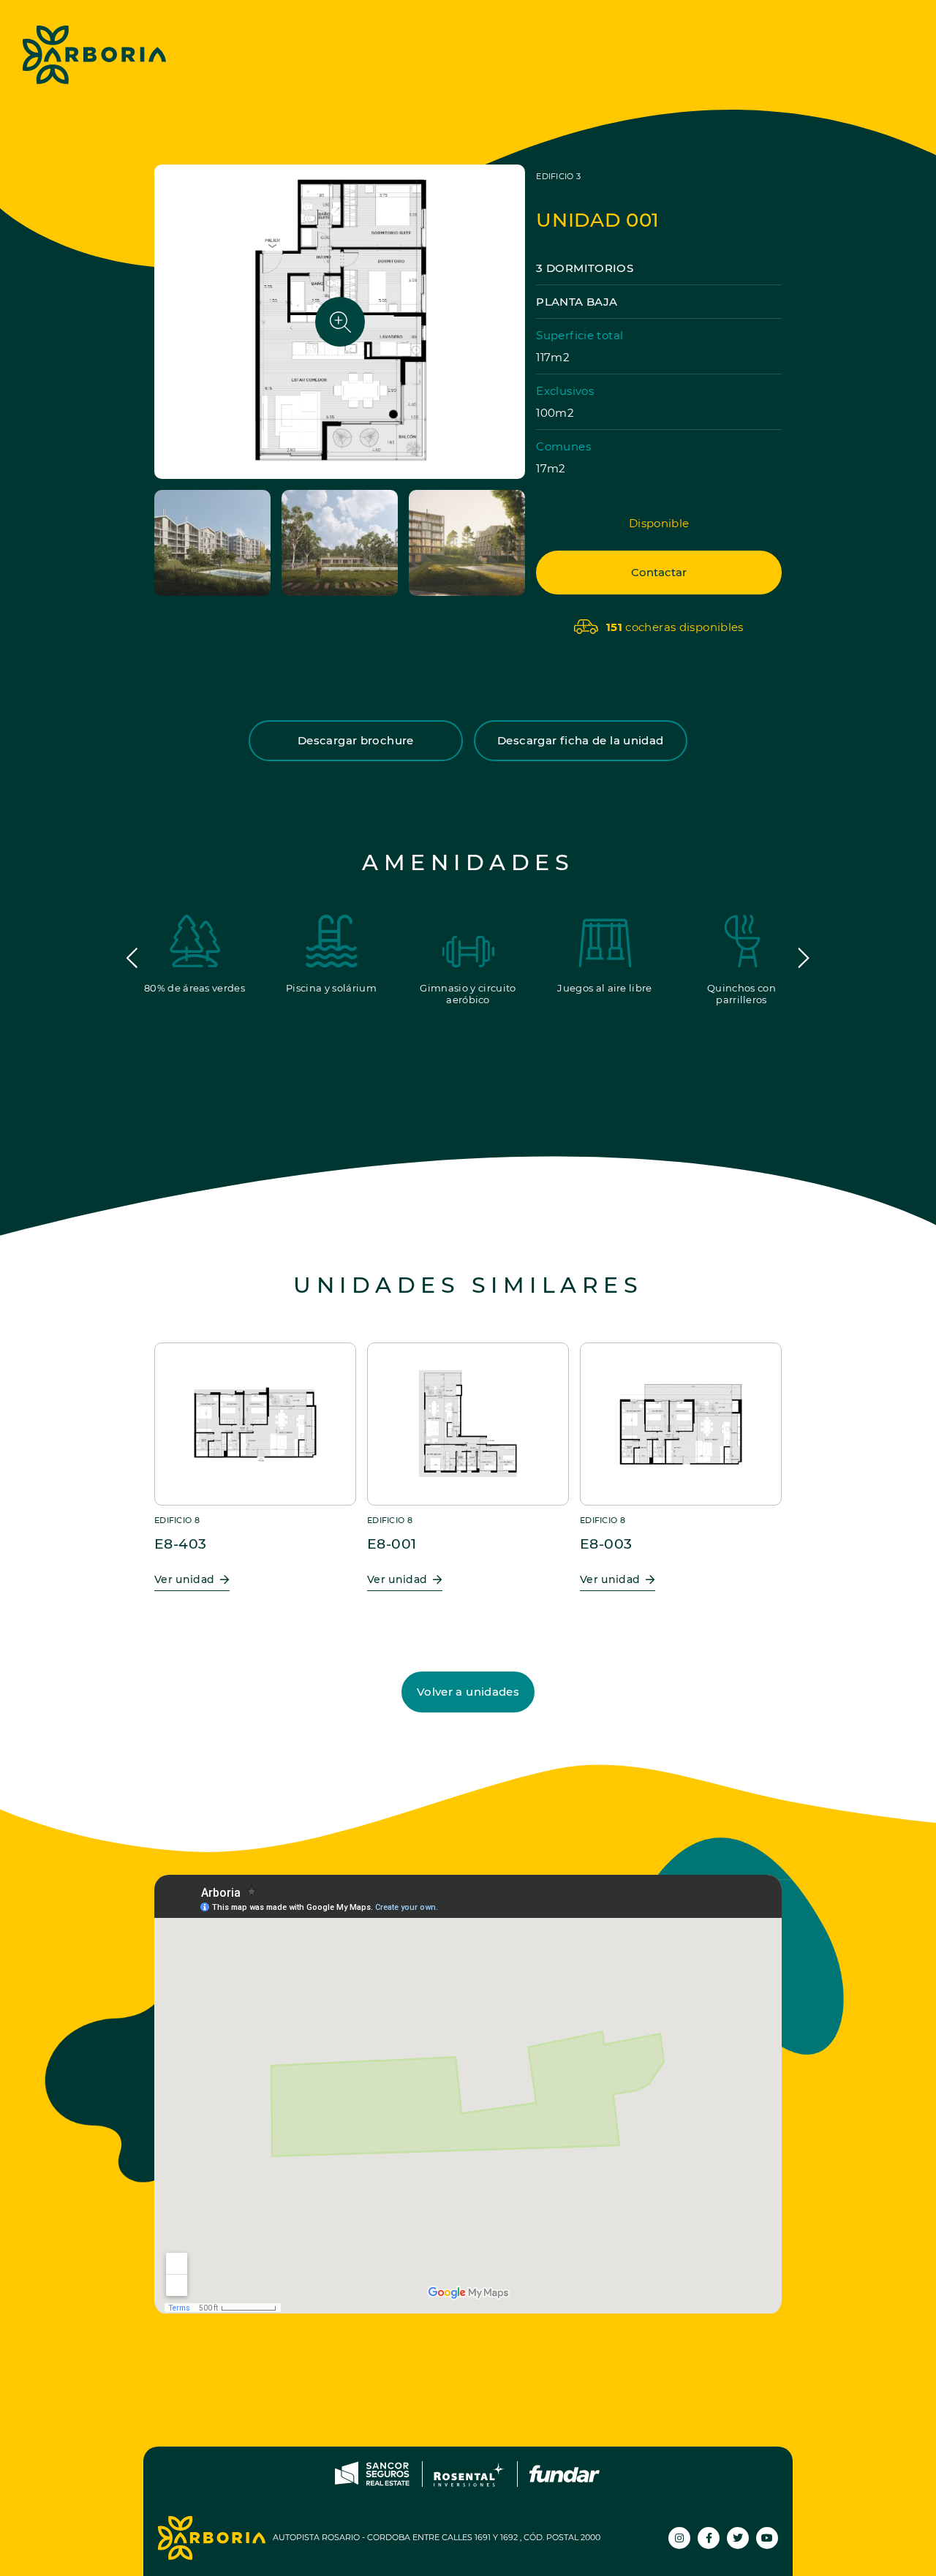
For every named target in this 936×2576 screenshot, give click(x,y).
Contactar (659, 572)
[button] (132, 958)
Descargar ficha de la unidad (581, 740)
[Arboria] (94, 55)
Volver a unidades (468, 1692)
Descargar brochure (356, 740)
